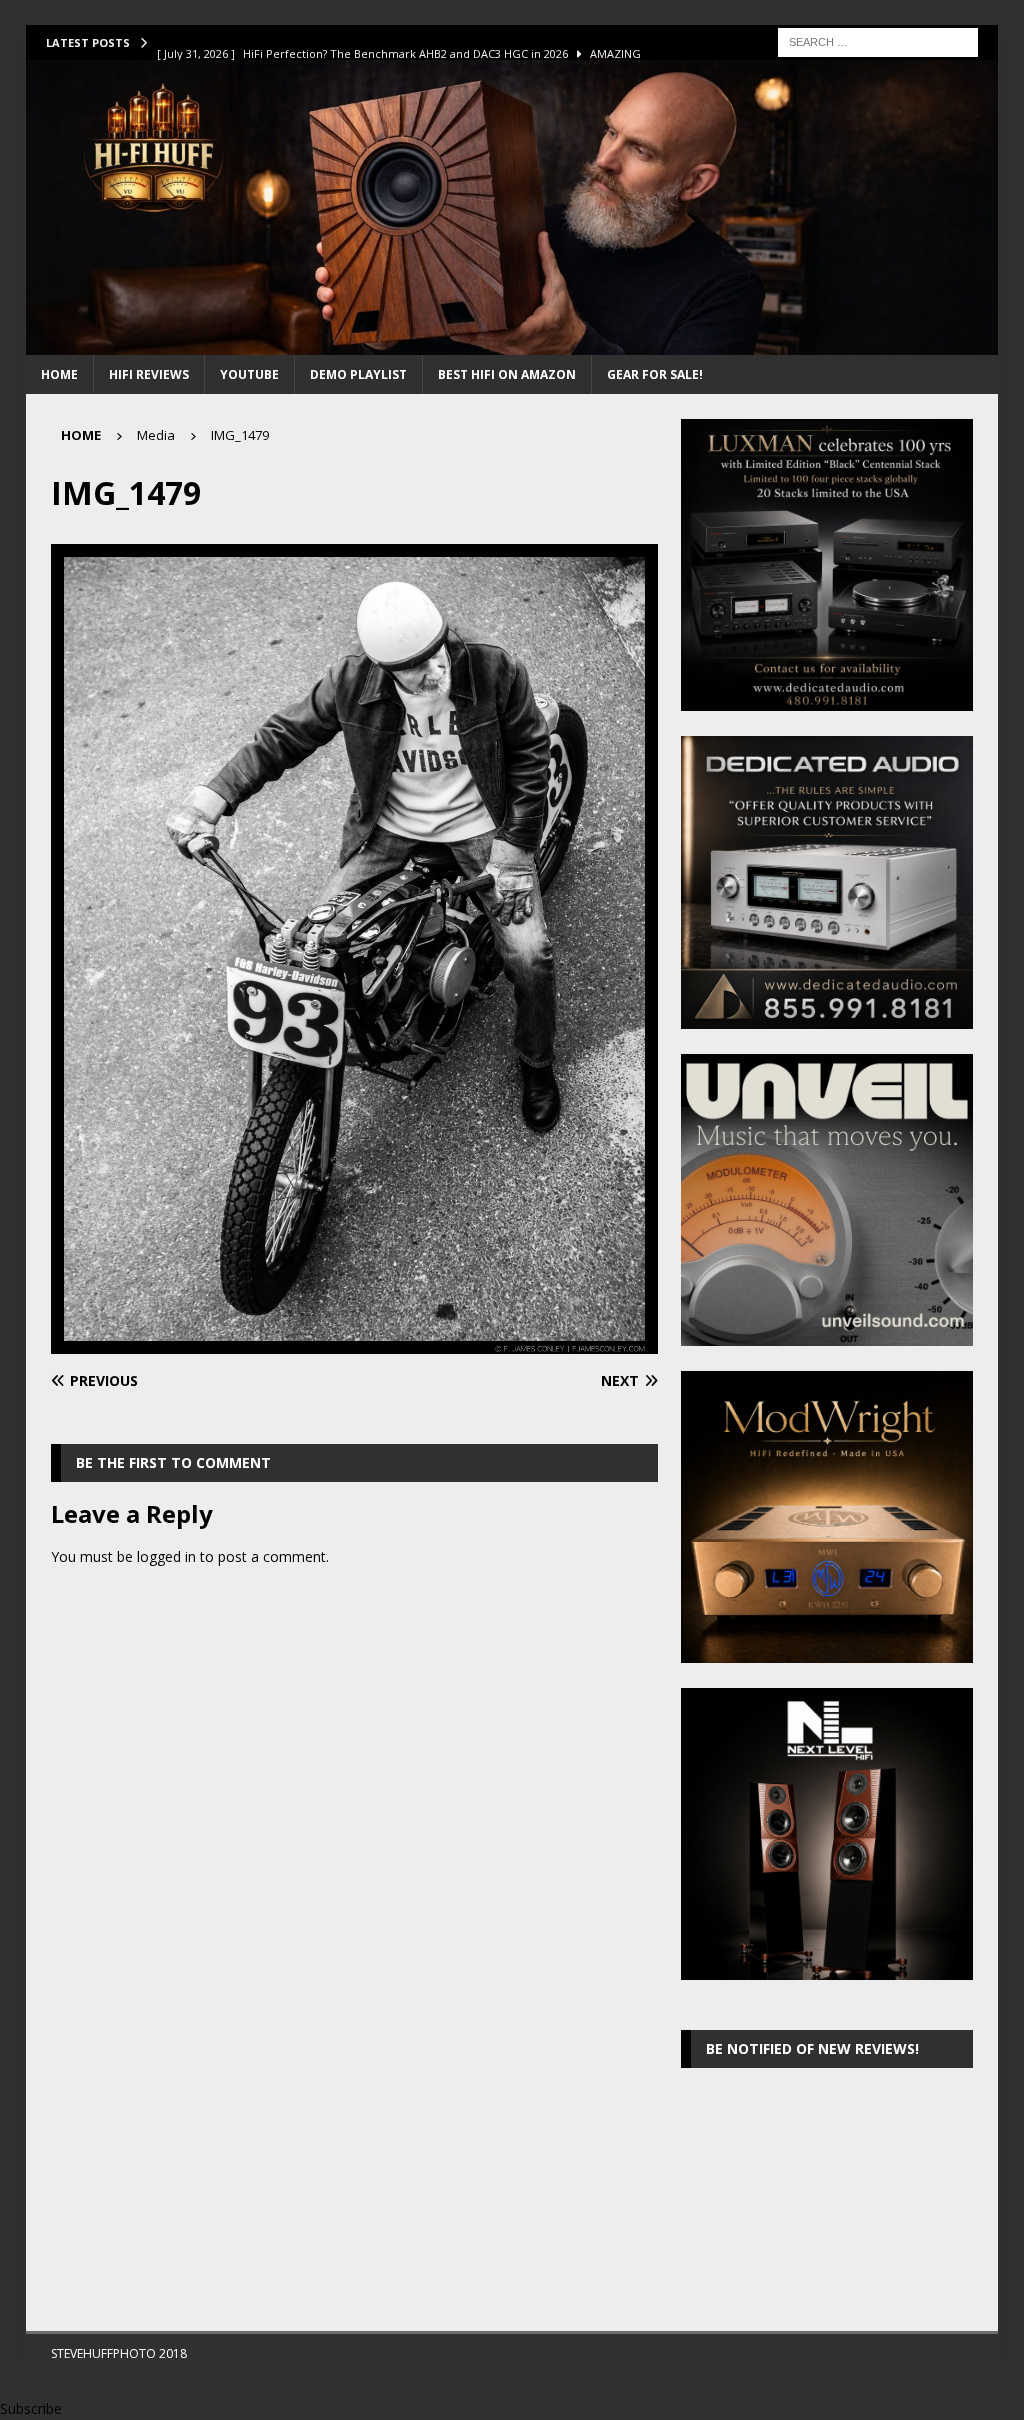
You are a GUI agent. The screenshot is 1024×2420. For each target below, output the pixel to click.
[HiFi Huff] (512, 343)
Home (59, 374)
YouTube (249, 374)
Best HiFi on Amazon (507, 374)
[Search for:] (878, 40)
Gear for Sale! (655, 374)
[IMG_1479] (354, 1342)
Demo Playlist (358, 374)
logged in (166, 1556)
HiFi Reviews (149, 374)
